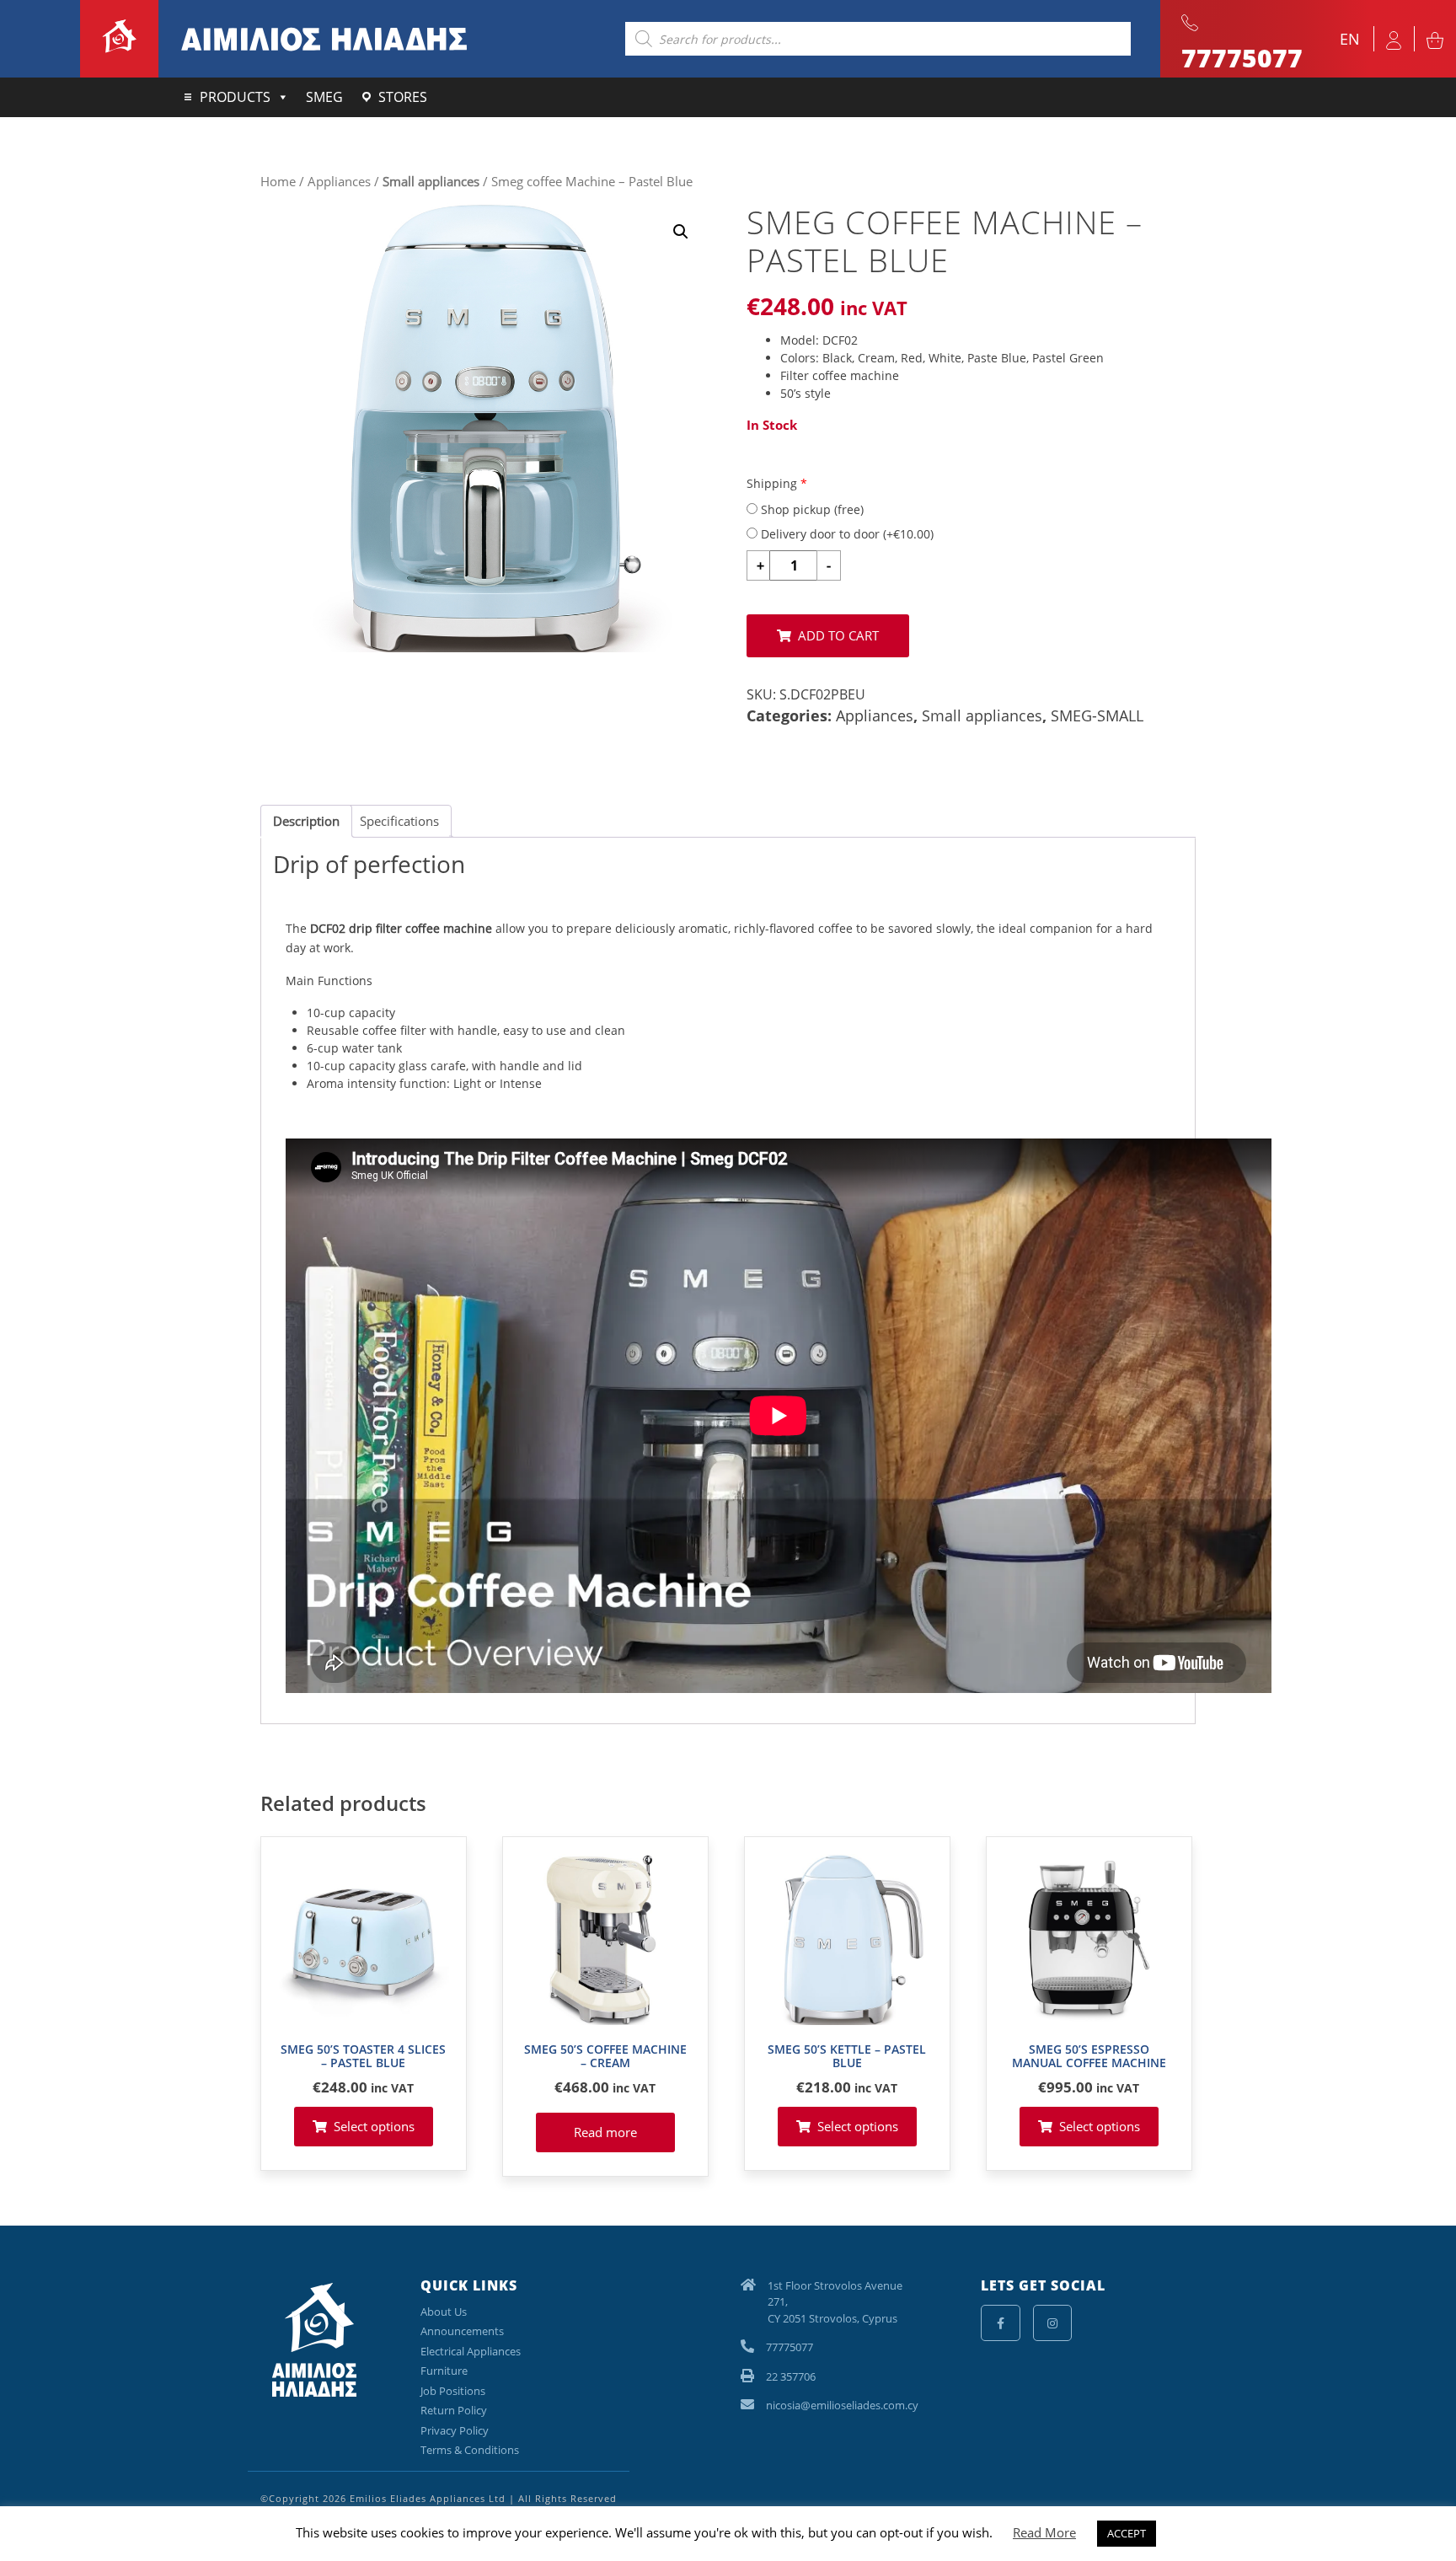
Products (235, 97)
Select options (374, 2126)
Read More (1044, 2532)
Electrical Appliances (471, 2351)
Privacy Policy (455, 2430)
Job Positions (453, 2391)
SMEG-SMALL (1097, 715)
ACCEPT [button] (1127, 2533)
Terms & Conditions (470, 2450)
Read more (605, 2132)
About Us (444, 2312)
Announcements (462, 2331)
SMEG (324, 97)
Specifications (399, 821)
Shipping (777, 483)
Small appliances (431, 181)
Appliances (339, 181)
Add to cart (838, 635)
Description (306, 821)
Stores (403, 97)
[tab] (306, 822)
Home (278, 181)
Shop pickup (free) (811, 509)
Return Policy (454, 2410)
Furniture (444, 2371)
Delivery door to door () (846, 534)
